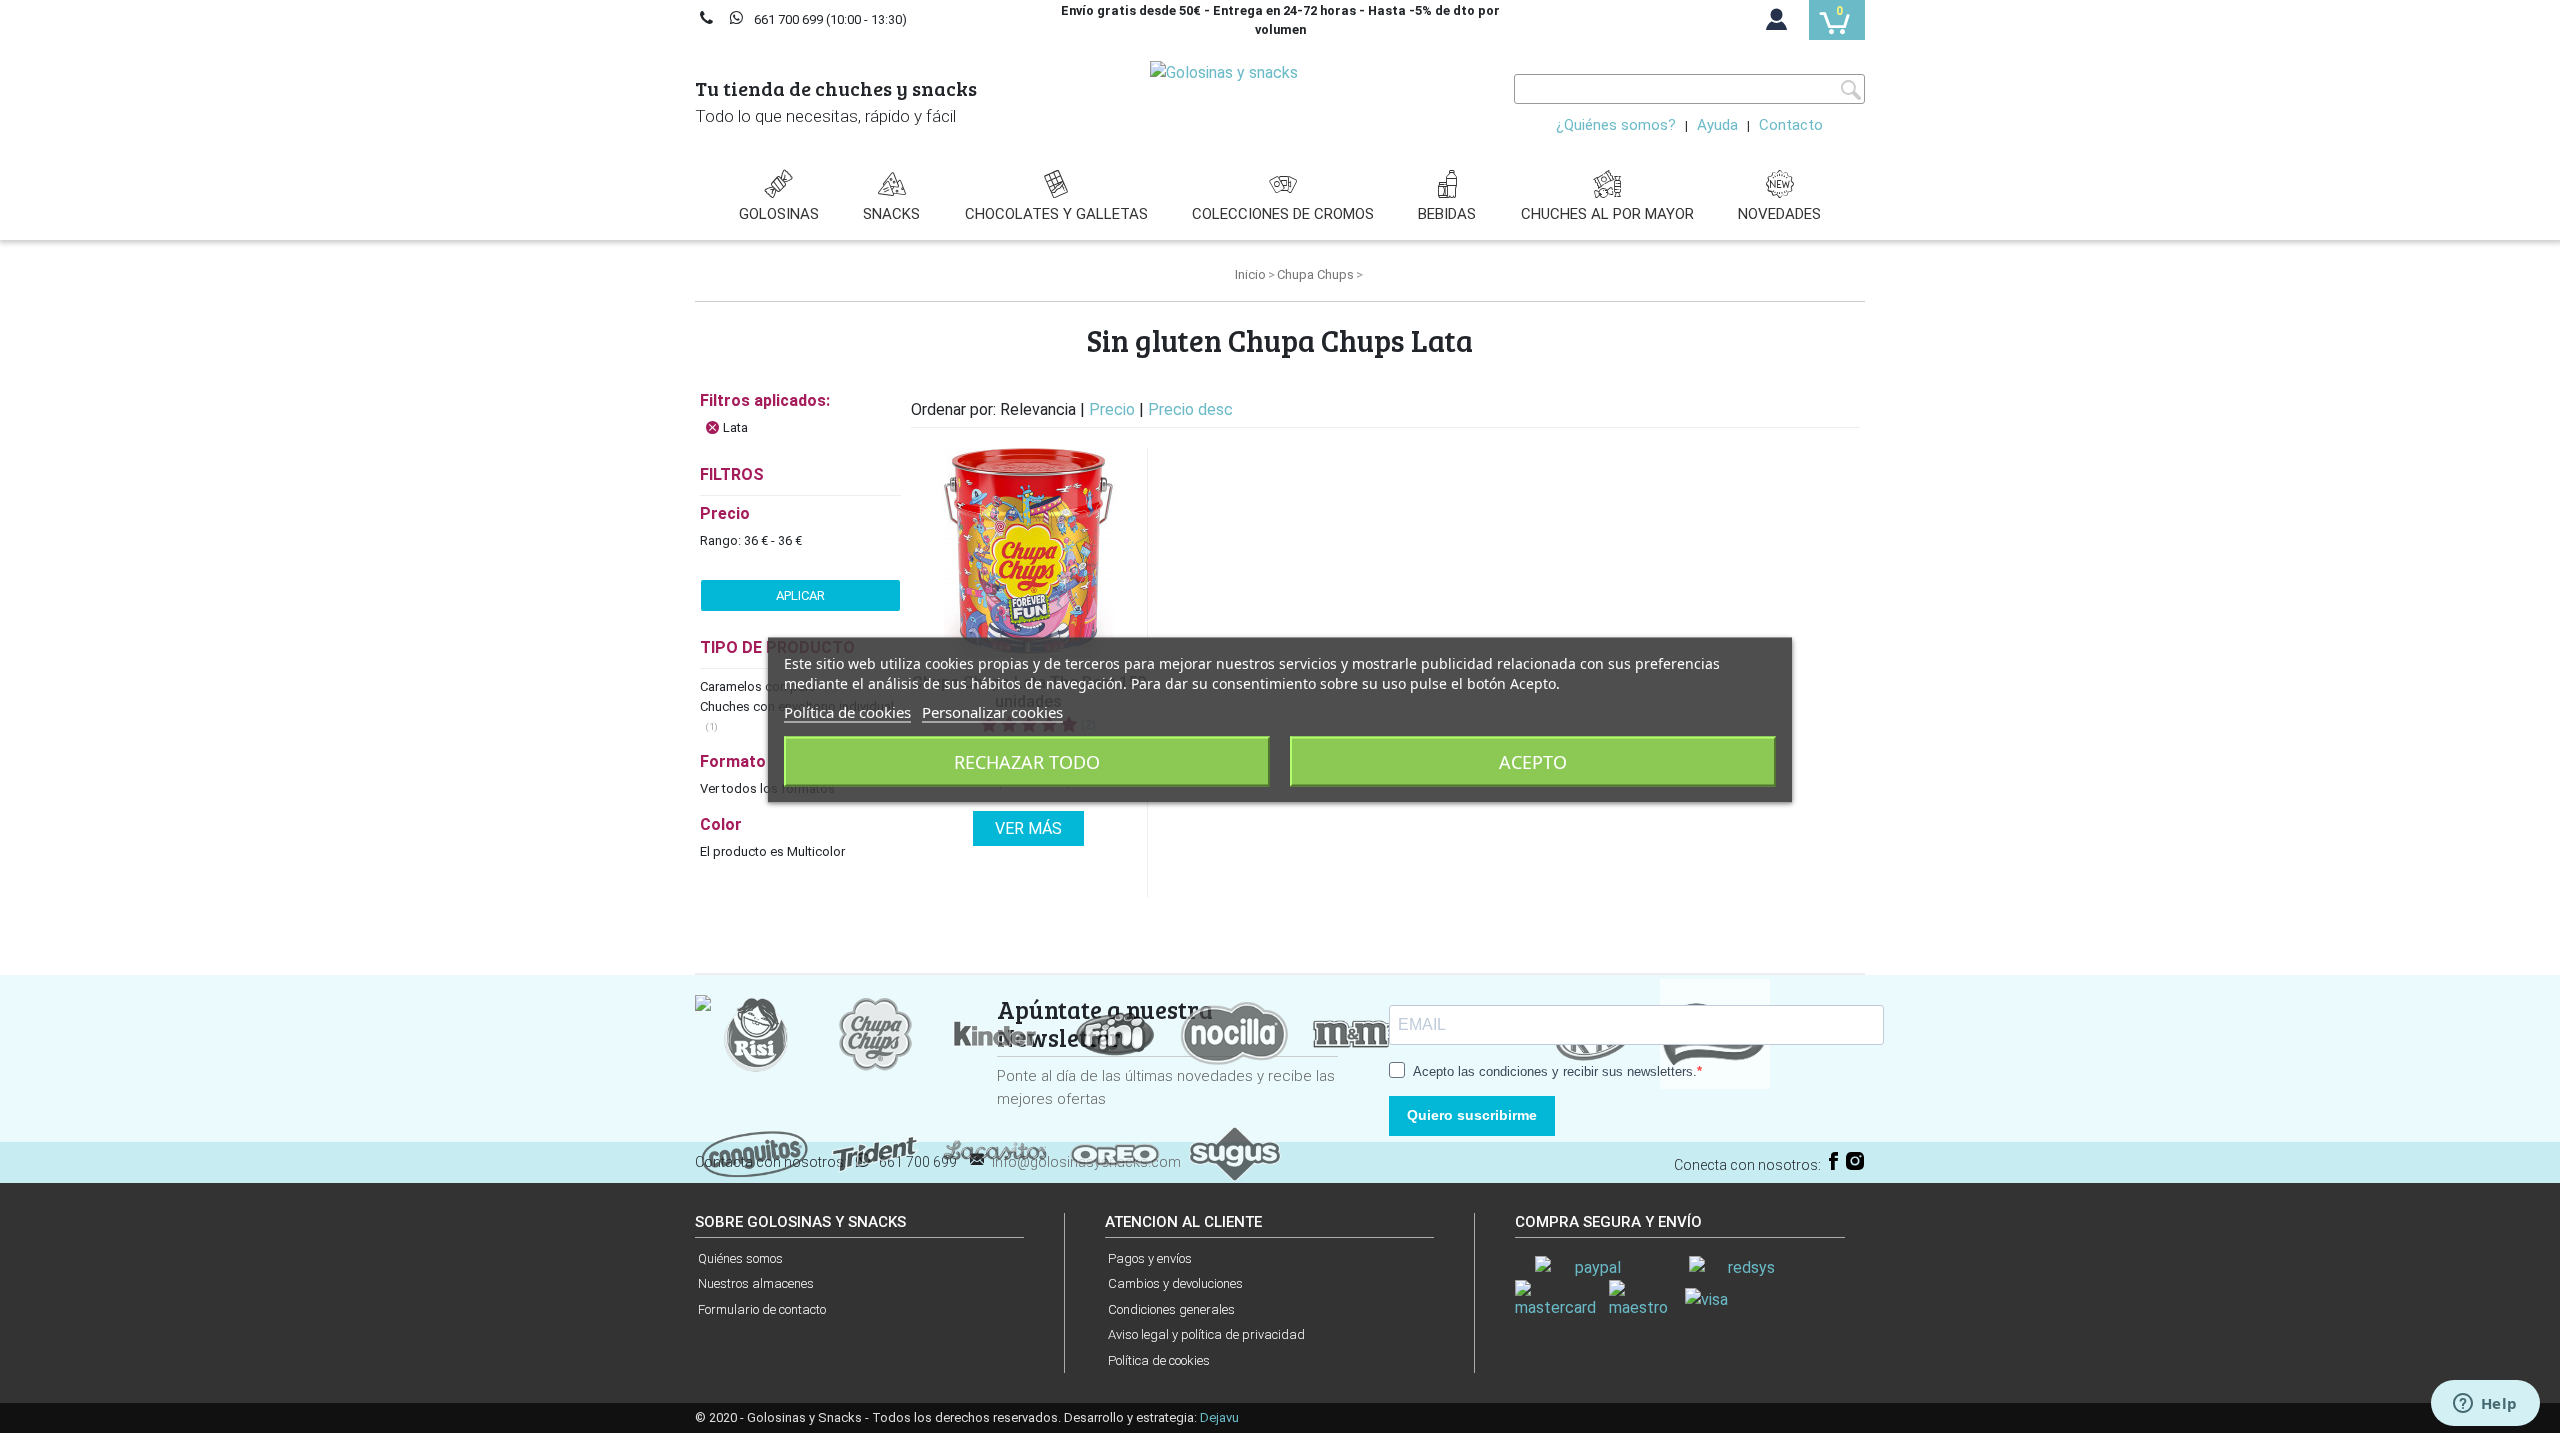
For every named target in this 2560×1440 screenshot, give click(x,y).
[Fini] (1115, 1032)
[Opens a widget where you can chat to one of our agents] (2485, 1405)
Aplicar (800, 595)
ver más (1028, 828)
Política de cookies (1159, 1360)
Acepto (1533, 762)
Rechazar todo (1027, 762)
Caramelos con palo (759, 686)
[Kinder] (995, 1032)
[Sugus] (1235, 1152)
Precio (1114, 409)
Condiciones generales (1171, 1309)
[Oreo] (1115, 1152)
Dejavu (1219, 1417)
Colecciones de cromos (1283, 214)
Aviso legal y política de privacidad (1206, 1334)
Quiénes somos (740, 1258)
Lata (735, 427)
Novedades (1779, 214)
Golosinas (779, 214)
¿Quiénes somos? (1616, 125)
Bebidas (1447, 214)
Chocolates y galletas (1056, 214)
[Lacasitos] (995, 1152)
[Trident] (875, 1152)
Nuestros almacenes (756, 1283)
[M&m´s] (1355, 1032)
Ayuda (1717, 125)
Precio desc (1190, 409)
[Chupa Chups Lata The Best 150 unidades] (1029, 553)
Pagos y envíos (1150, 1258)
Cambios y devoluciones (1175, 1283)
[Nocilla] (1235, 1032)
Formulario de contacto (762, 1309)
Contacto (1791, 125)
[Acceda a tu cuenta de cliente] (1777, 24)
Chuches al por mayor (1607, 214)
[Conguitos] (755, 1152)
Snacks (891, 214)
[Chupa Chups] (875, 1032)
